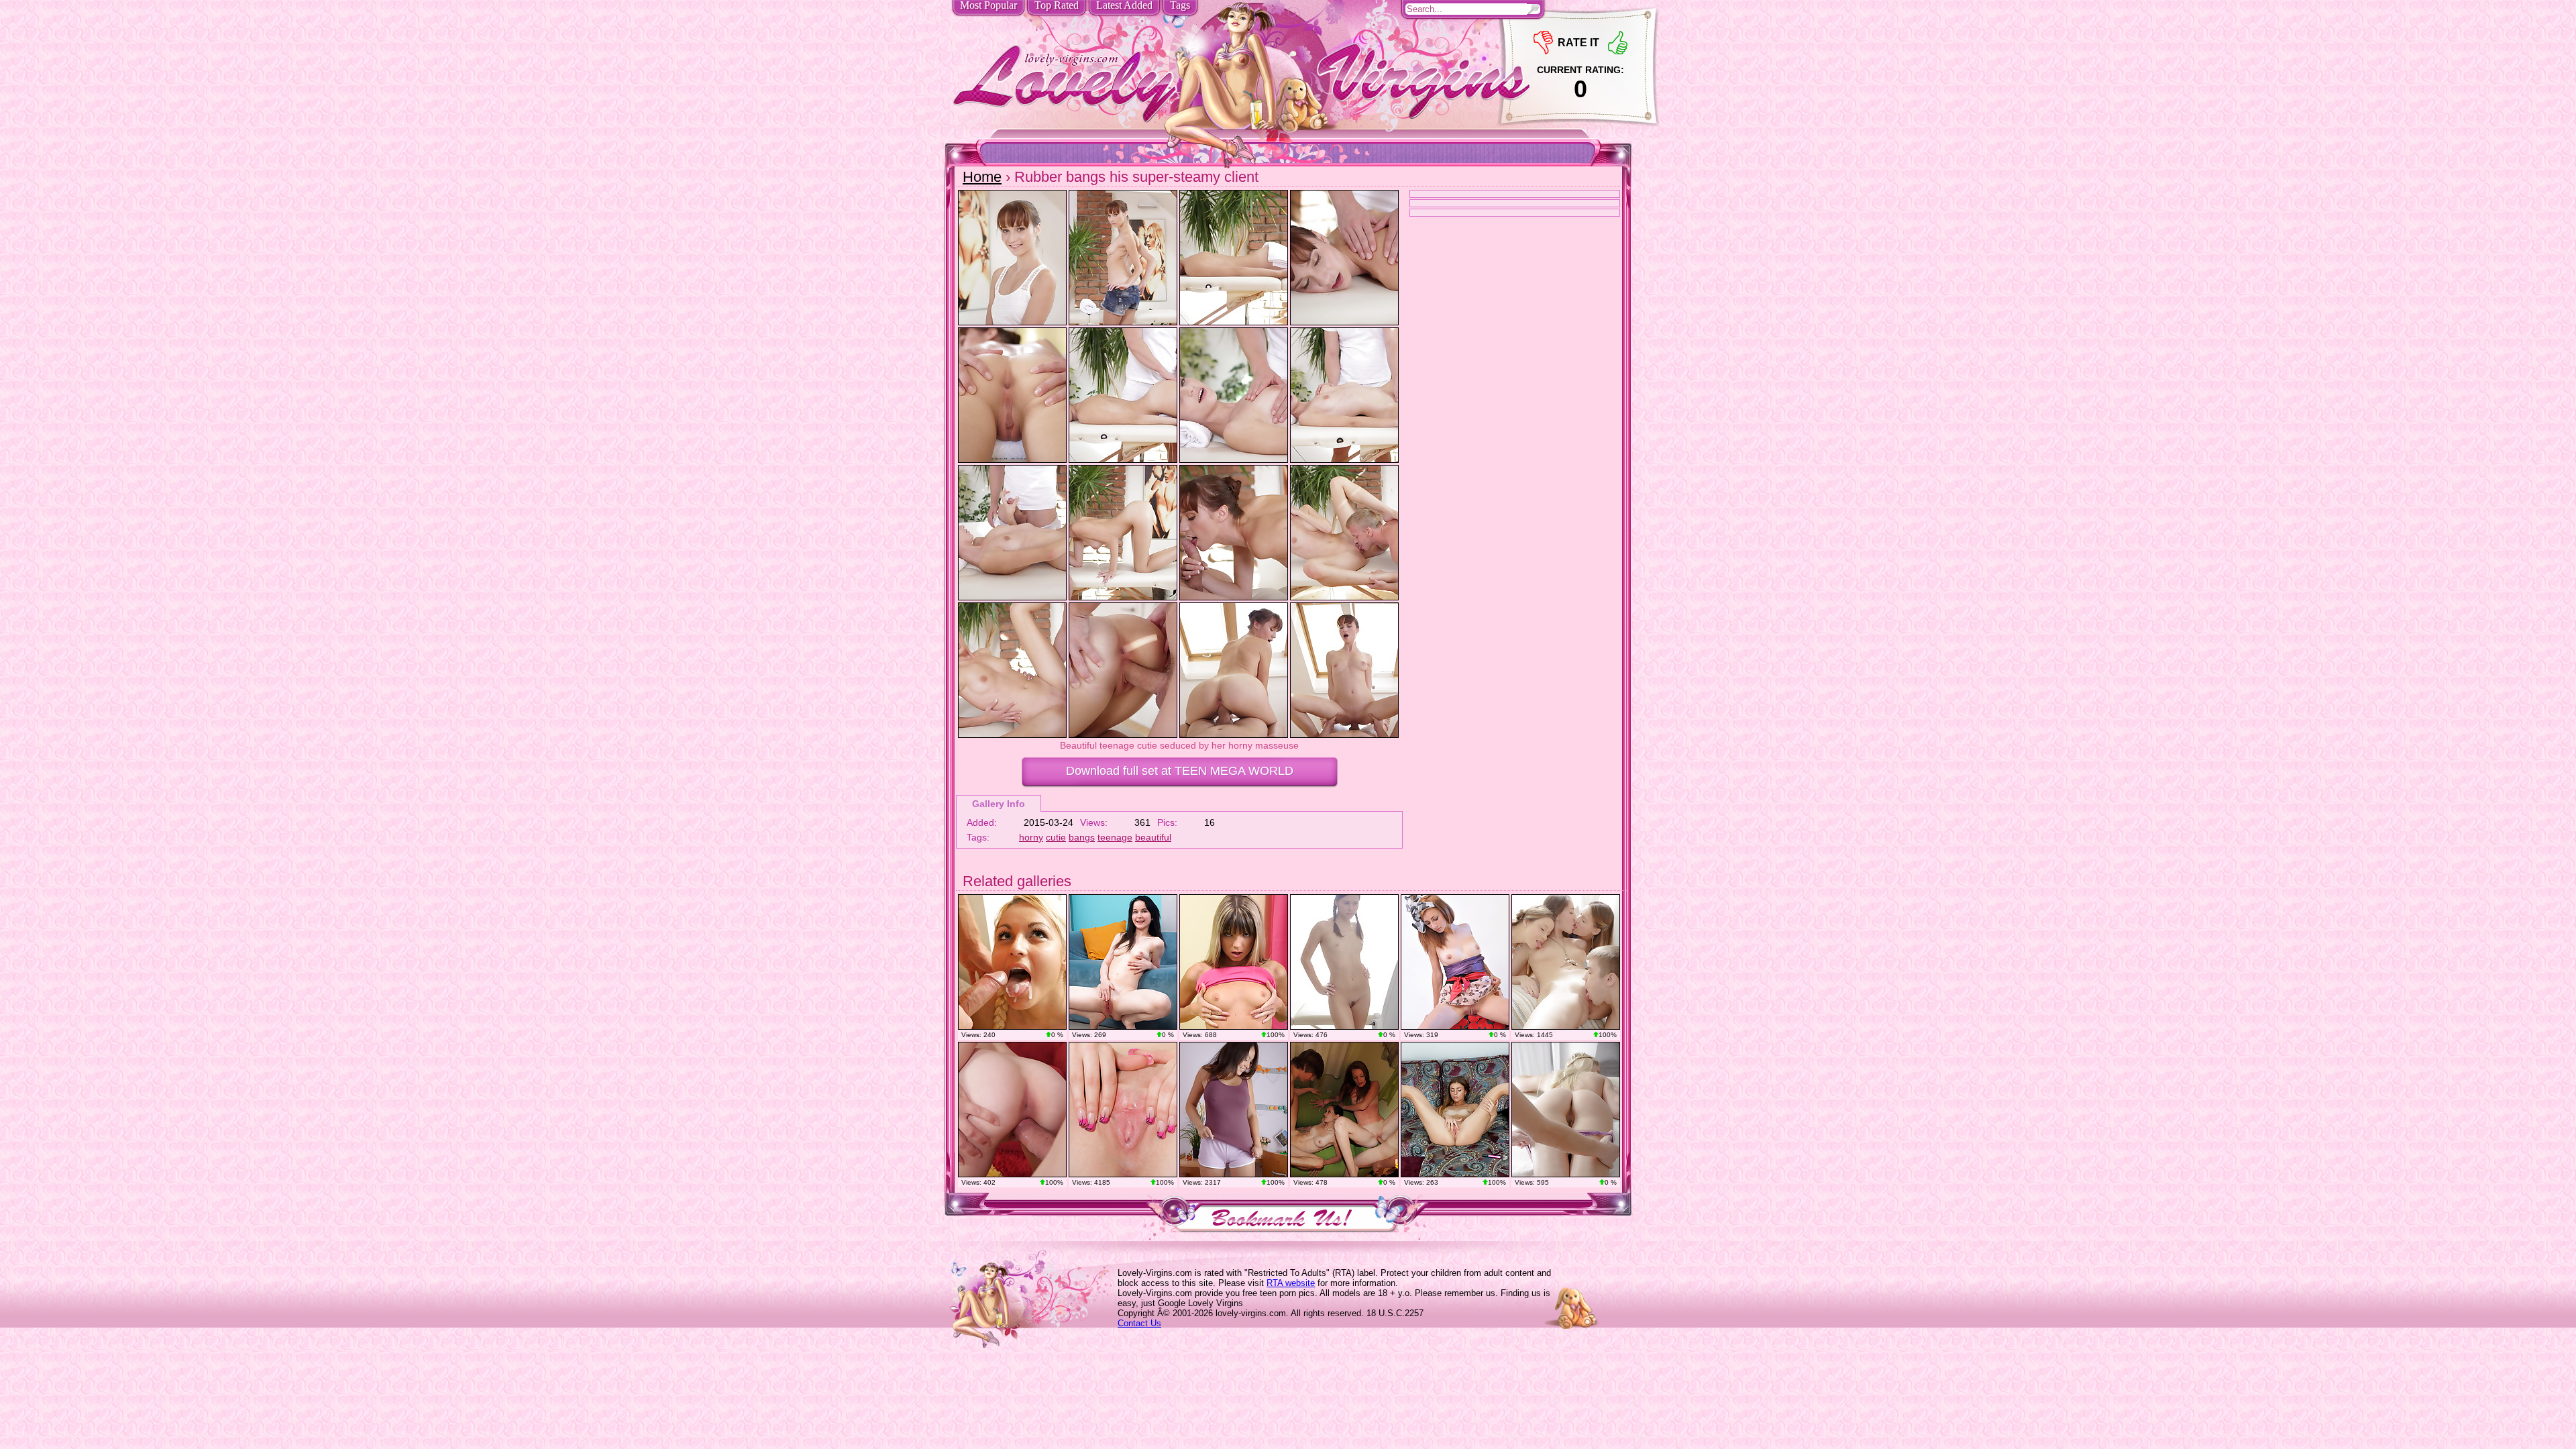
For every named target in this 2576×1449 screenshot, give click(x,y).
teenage (1115, 837)
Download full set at (1180, 771)
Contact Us (1139, 1323)
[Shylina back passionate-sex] (1012, 1110)
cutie (1056, 837)
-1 (1543, 43)
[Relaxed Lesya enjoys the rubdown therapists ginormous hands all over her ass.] (1344, 962)
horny (1031, 837)
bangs (1082, 837)
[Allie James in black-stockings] (1123, 1110)
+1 (1618, 43)
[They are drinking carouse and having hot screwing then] (1344, 1110)
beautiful (1153, 837)
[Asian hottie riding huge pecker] (1234, 1110)
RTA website (1291, 1283)
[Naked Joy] (1455, 1110)
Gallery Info (999, 804)
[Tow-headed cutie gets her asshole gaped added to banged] (1012, 962)
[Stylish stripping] (1455, 962)
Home (982, 177)
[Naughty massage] (1566, 1110)
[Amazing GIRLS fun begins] (1566, 962)
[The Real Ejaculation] (1123, 962)
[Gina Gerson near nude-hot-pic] (1234, 962)
